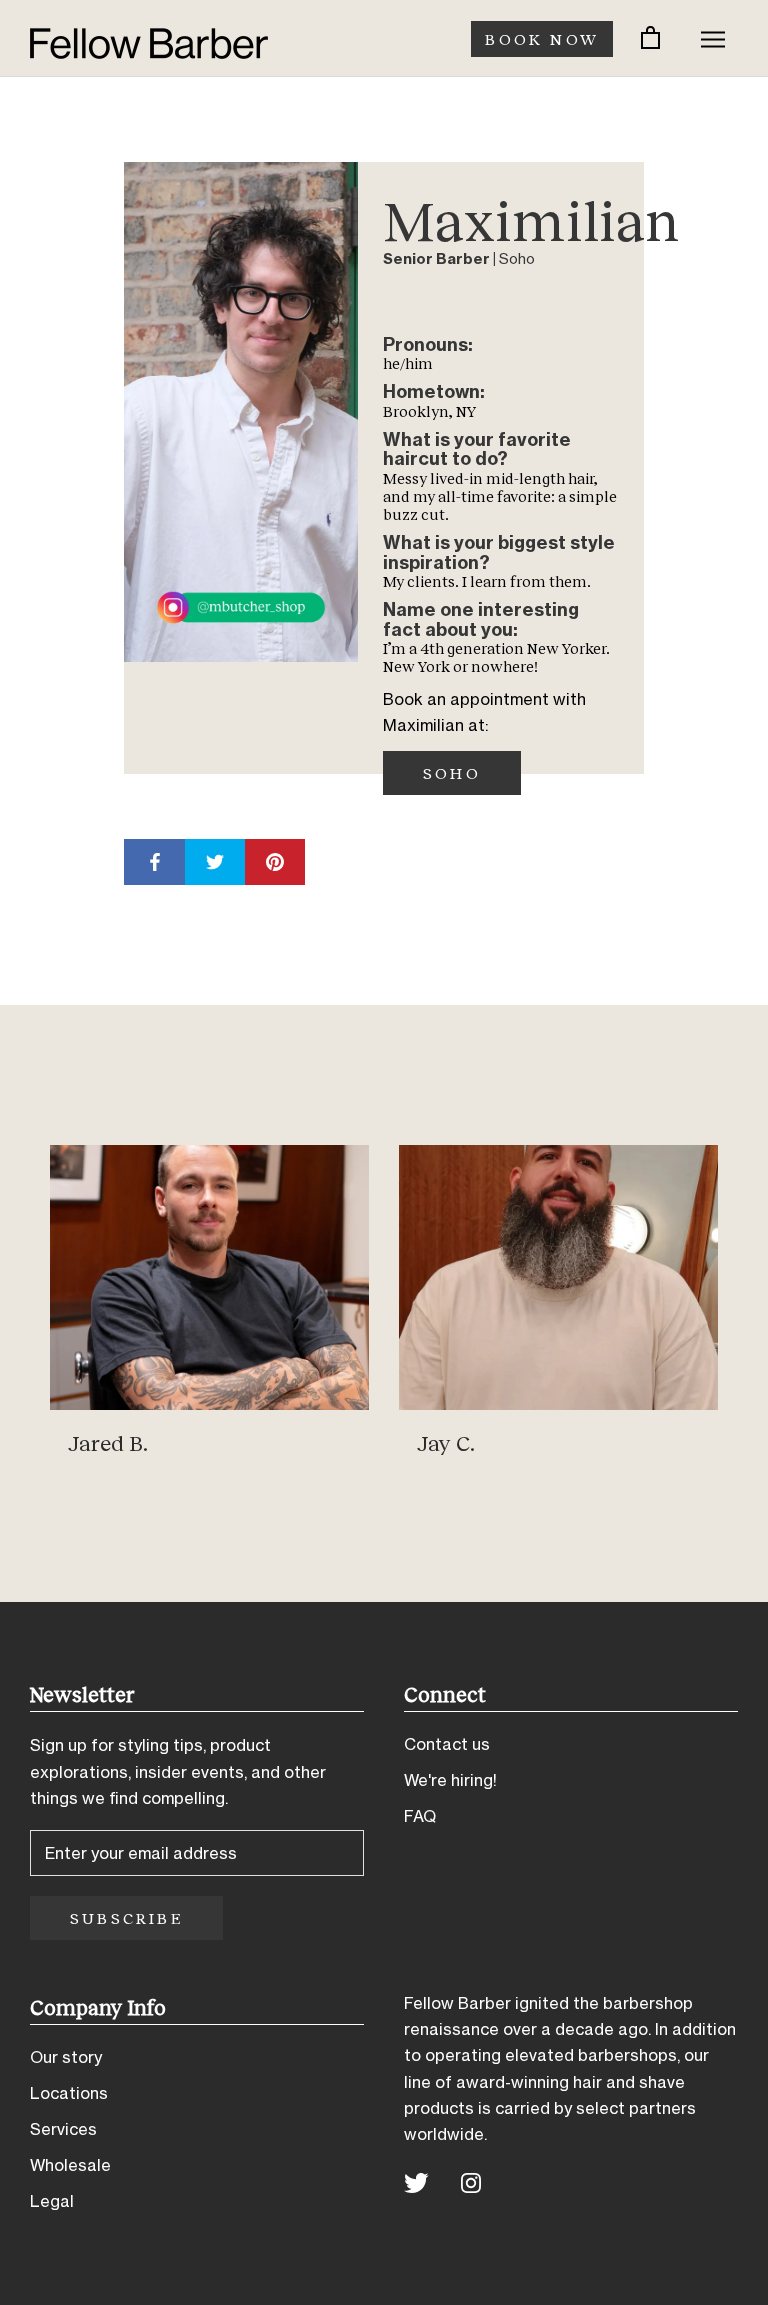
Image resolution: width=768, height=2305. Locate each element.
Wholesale (70, 2165)
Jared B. (108, 1442)
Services (63, 2129)
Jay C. (446, 1442)
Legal (52, 2201)
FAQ (420, 1816)
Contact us (447, 1744)
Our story (66, 2057)
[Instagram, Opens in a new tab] (471, 2181)
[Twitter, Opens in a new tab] (416, 2181)
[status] (650, 38)
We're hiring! (450, 1780)
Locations (69, 2093)
